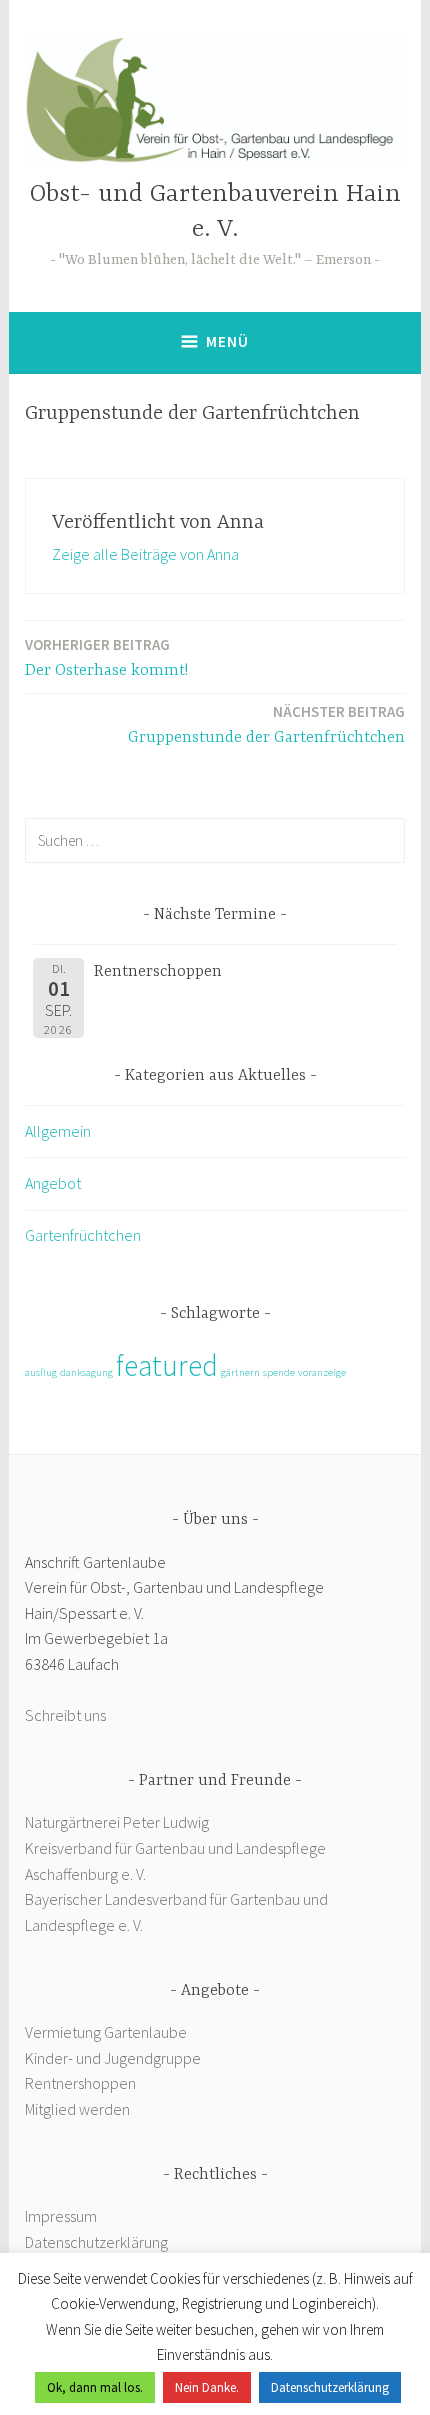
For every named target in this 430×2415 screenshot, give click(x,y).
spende (279, 1372)
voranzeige (322, 1372)
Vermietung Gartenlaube (106, 2032)
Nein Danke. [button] (207, 2387)
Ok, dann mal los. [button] (95, 2387)
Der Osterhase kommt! (106, 657)
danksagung (86, 1372)
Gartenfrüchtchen (83, 1235)
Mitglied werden (77, 2109)
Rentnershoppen (82, 2083)
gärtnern (240, 1372)
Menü (227, 341)
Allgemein (58, 1131)
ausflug (41, 1372)
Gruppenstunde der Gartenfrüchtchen (266, 724)
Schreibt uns (65, 1715)
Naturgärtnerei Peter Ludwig (117, 1822)
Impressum (61, 2216)
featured (167, 1365)
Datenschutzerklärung (96, 2242)
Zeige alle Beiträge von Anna (145, 554)
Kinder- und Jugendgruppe (114, 2058)
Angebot (53, 1183)
